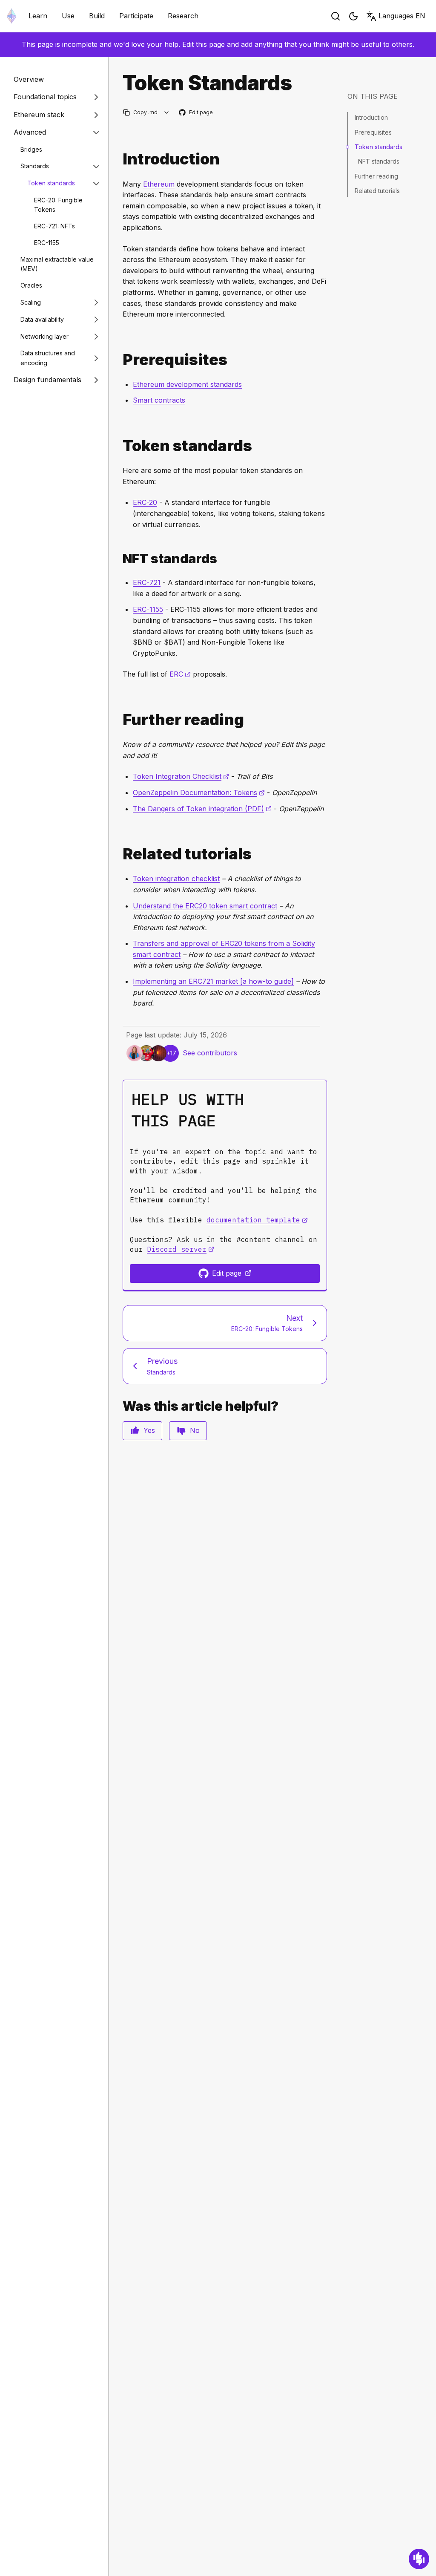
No (195, 1430)
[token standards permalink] (119, 446)
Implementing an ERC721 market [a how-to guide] (213, 981)
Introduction (371, 117)
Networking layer (44, 336)
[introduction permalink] (119, 159)
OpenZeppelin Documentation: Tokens (199, 792)
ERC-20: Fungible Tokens (58, 205)
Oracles (31, 285)
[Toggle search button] (336, 16)
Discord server (181, 1249)
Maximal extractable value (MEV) (57, 264)
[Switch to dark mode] (353, 16)
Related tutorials (377, 191)
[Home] (11, 16)
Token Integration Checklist (181, 776)
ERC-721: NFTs (54, 226)
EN (402, 16)
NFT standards (379, 161)
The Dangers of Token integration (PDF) (202, 809)
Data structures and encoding (48, 358)
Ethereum (159, 184)
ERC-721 (147, 582)
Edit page (196, 113)
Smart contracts (159, 400)
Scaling (31, 302)
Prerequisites (373, 132)
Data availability (42, 319)
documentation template (257, 1220)
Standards (35, 166)
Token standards (51, 183)
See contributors (210, 1053)
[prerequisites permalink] (119, 360)
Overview (29, 79)
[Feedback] (419, 2559)
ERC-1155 (47, 243)
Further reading (376, 176)
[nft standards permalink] (119, 559)
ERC (180, 674)
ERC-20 (145, 502)
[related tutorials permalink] (119, 854)
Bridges (31, 149)
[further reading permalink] (119, 720)
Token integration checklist (176, 879)
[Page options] (167, 112)
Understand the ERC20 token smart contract (205, 906)
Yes (149, 1430)
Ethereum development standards (187, 384)
